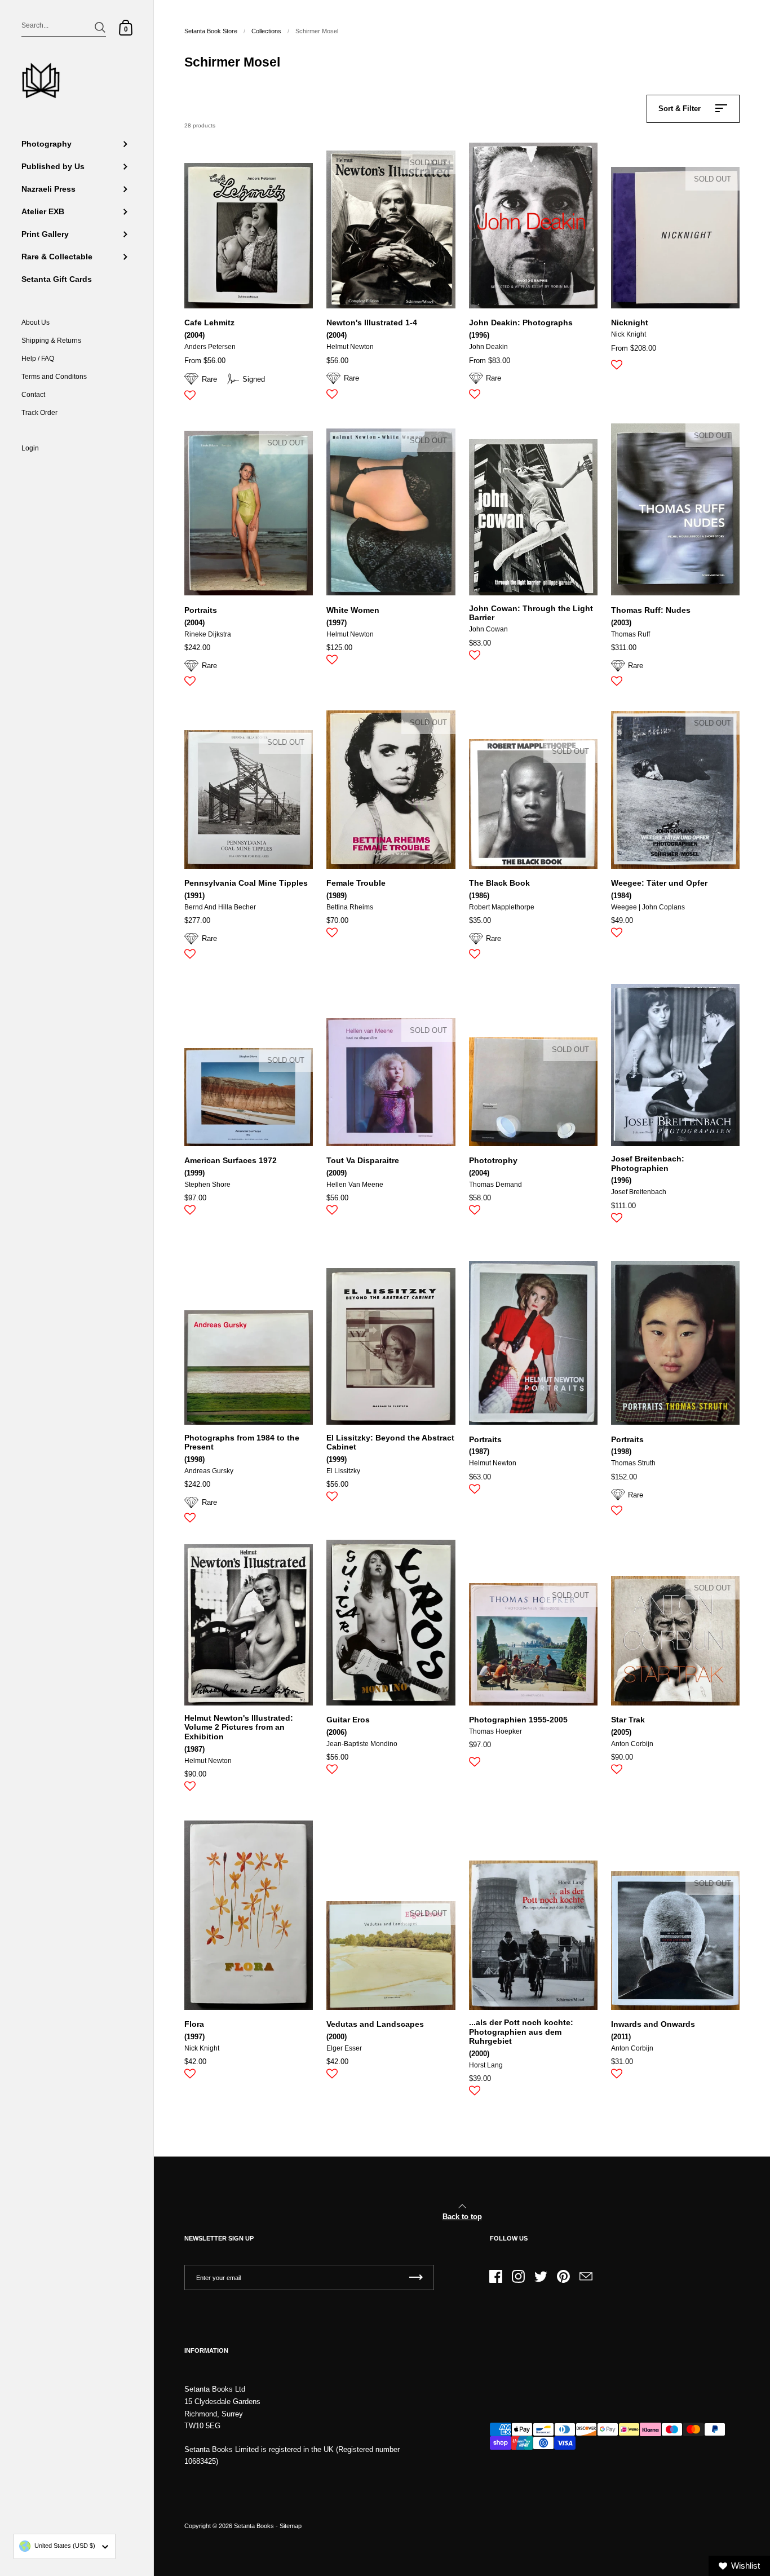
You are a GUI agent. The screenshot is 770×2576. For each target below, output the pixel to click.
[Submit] (100, 27)
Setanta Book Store (211, 31)
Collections (266, 31)
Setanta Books (254, 2526)
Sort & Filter (680, 109)
